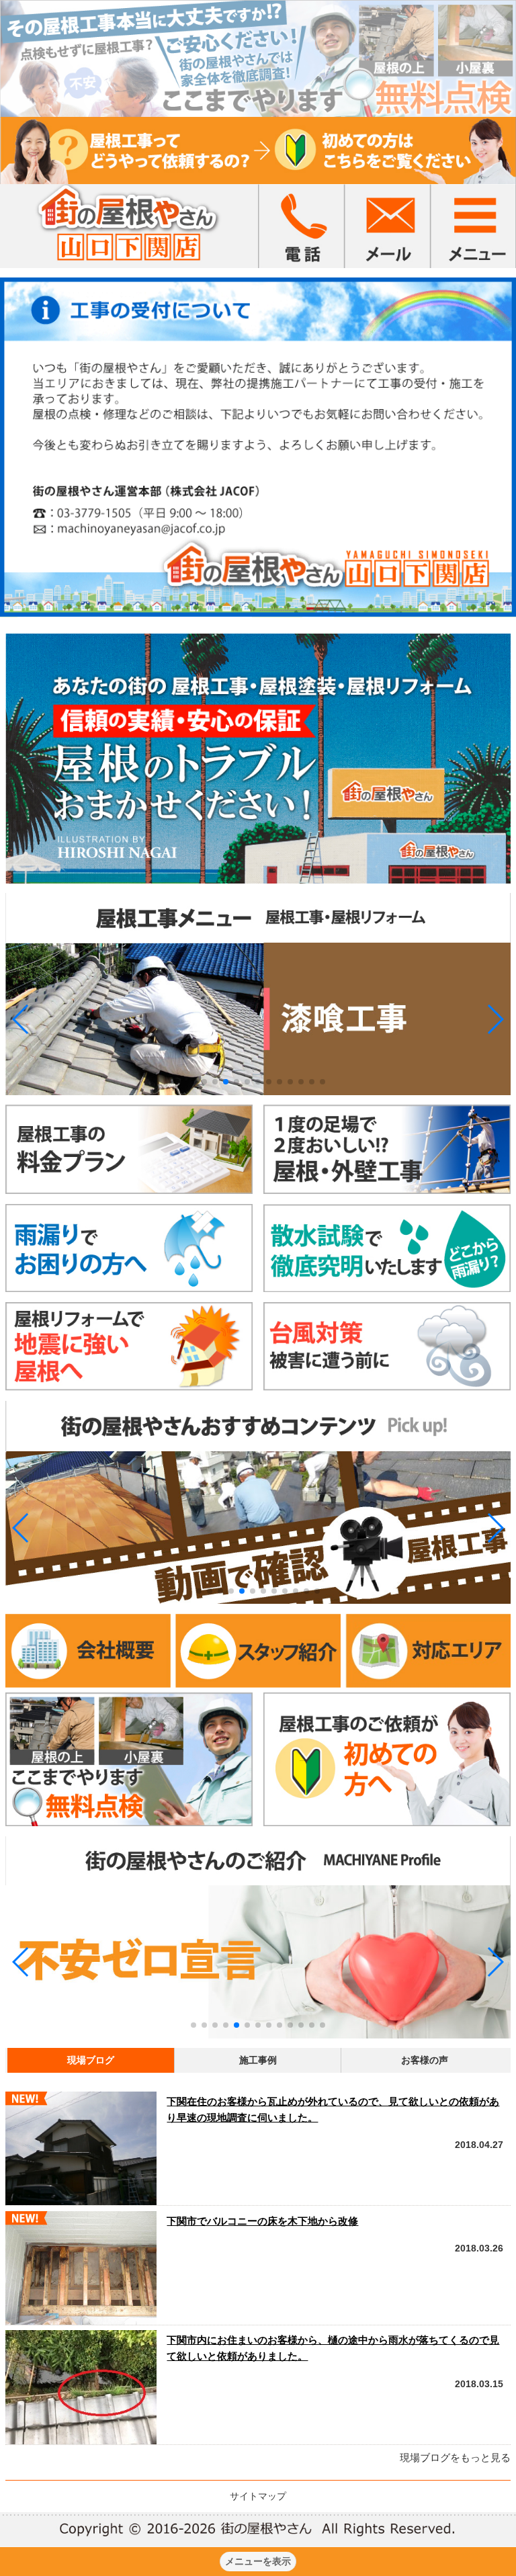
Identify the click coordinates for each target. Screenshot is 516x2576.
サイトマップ (258, 2496)
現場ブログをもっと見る (455, 2457)
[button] (21, 1019)
